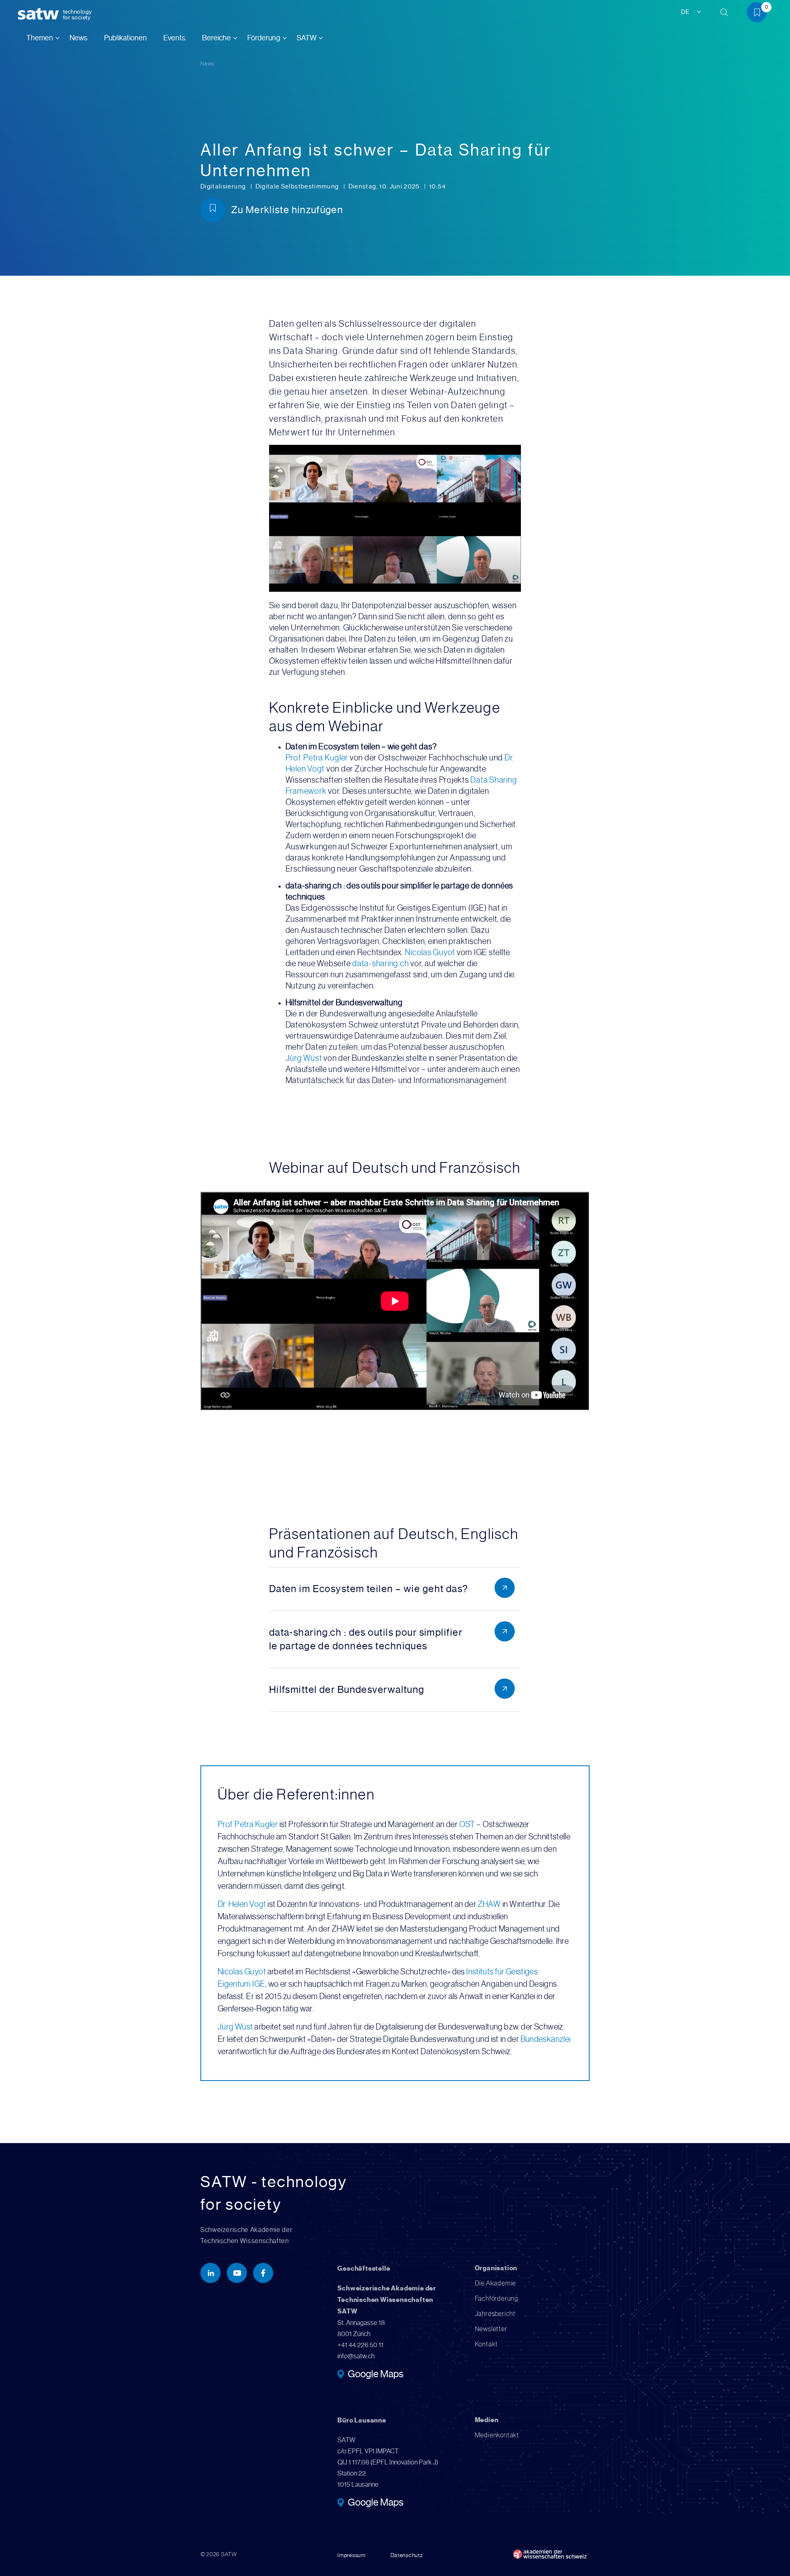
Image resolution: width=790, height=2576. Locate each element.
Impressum (351, 2555)
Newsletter (491, 2329)
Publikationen (125, 38)
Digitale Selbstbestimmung (298, 186)
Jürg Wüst (304, 1058)
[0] (760, 14)
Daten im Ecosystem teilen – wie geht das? (369, 1589)
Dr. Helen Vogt (242, 1904)
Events (174, 38)
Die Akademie (496, 2283)
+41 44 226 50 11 (360, 2345)
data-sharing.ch (380, 964)
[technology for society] (40, 14)
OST (467, 1824)
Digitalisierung (224, 186)
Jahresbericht (495, 2314)
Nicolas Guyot (430, 952)
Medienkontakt (497, 2435)
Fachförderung (496, 2298)
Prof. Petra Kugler (317, 758)
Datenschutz (407, 2555)
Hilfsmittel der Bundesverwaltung (347, 1690)
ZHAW (489, 1904)
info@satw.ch (356, 2356)
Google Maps (375, 2375)
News (79, 38)
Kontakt (487, 2344)
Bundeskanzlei (546, 2039)
